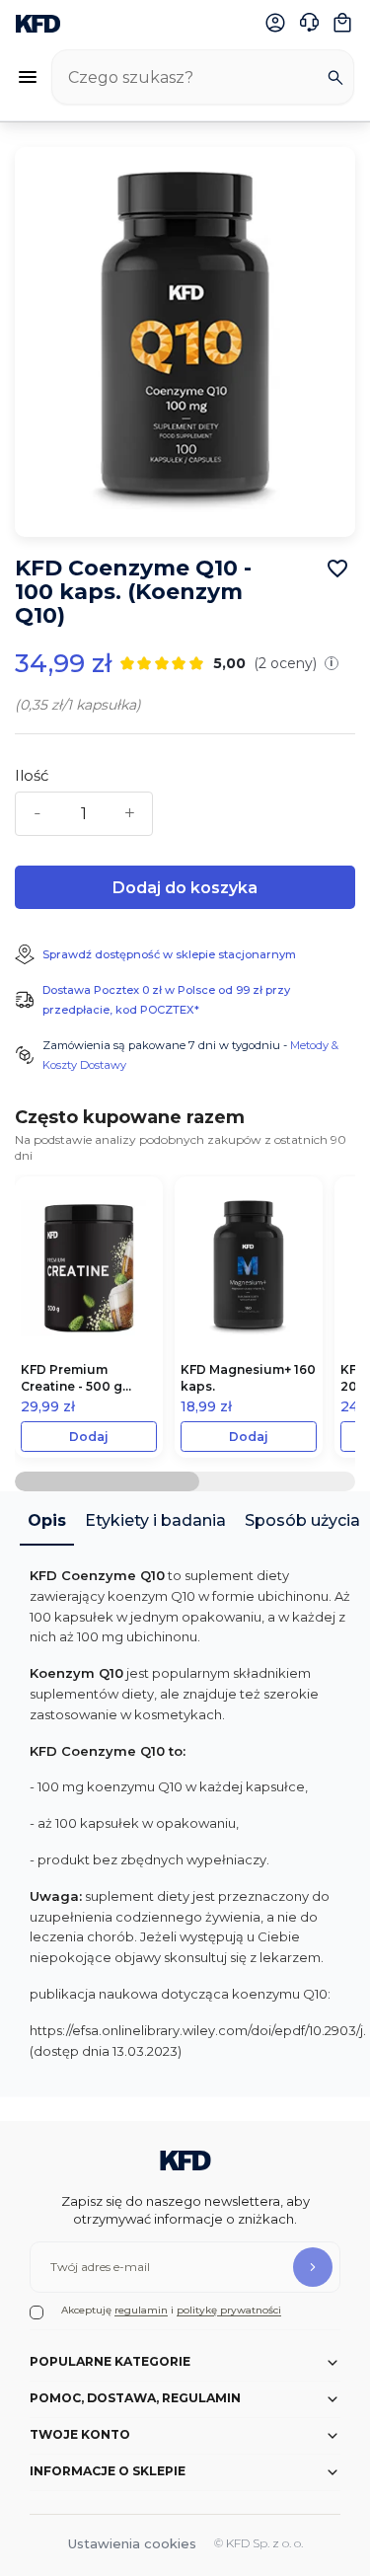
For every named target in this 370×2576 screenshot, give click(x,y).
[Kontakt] (309, 23)
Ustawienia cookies (132, 2543)
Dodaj (89, 1437)
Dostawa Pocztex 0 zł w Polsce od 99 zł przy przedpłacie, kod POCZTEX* (166, 1000)
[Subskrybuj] (313, 2267)
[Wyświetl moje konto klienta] (275, 23)
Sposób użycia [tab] (302, 1520)
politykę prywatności (229, 2310)
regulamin (141, 2310)
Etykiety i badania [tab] (155, 1520)
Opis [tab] (47, 1520)
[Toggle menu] (28, 77)
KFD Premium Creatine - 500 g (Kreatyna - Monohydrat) (72, 1379)
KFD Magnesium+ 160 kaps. (248, 1378)
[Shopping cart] (342, 23)
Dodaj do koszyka (185, 888)
